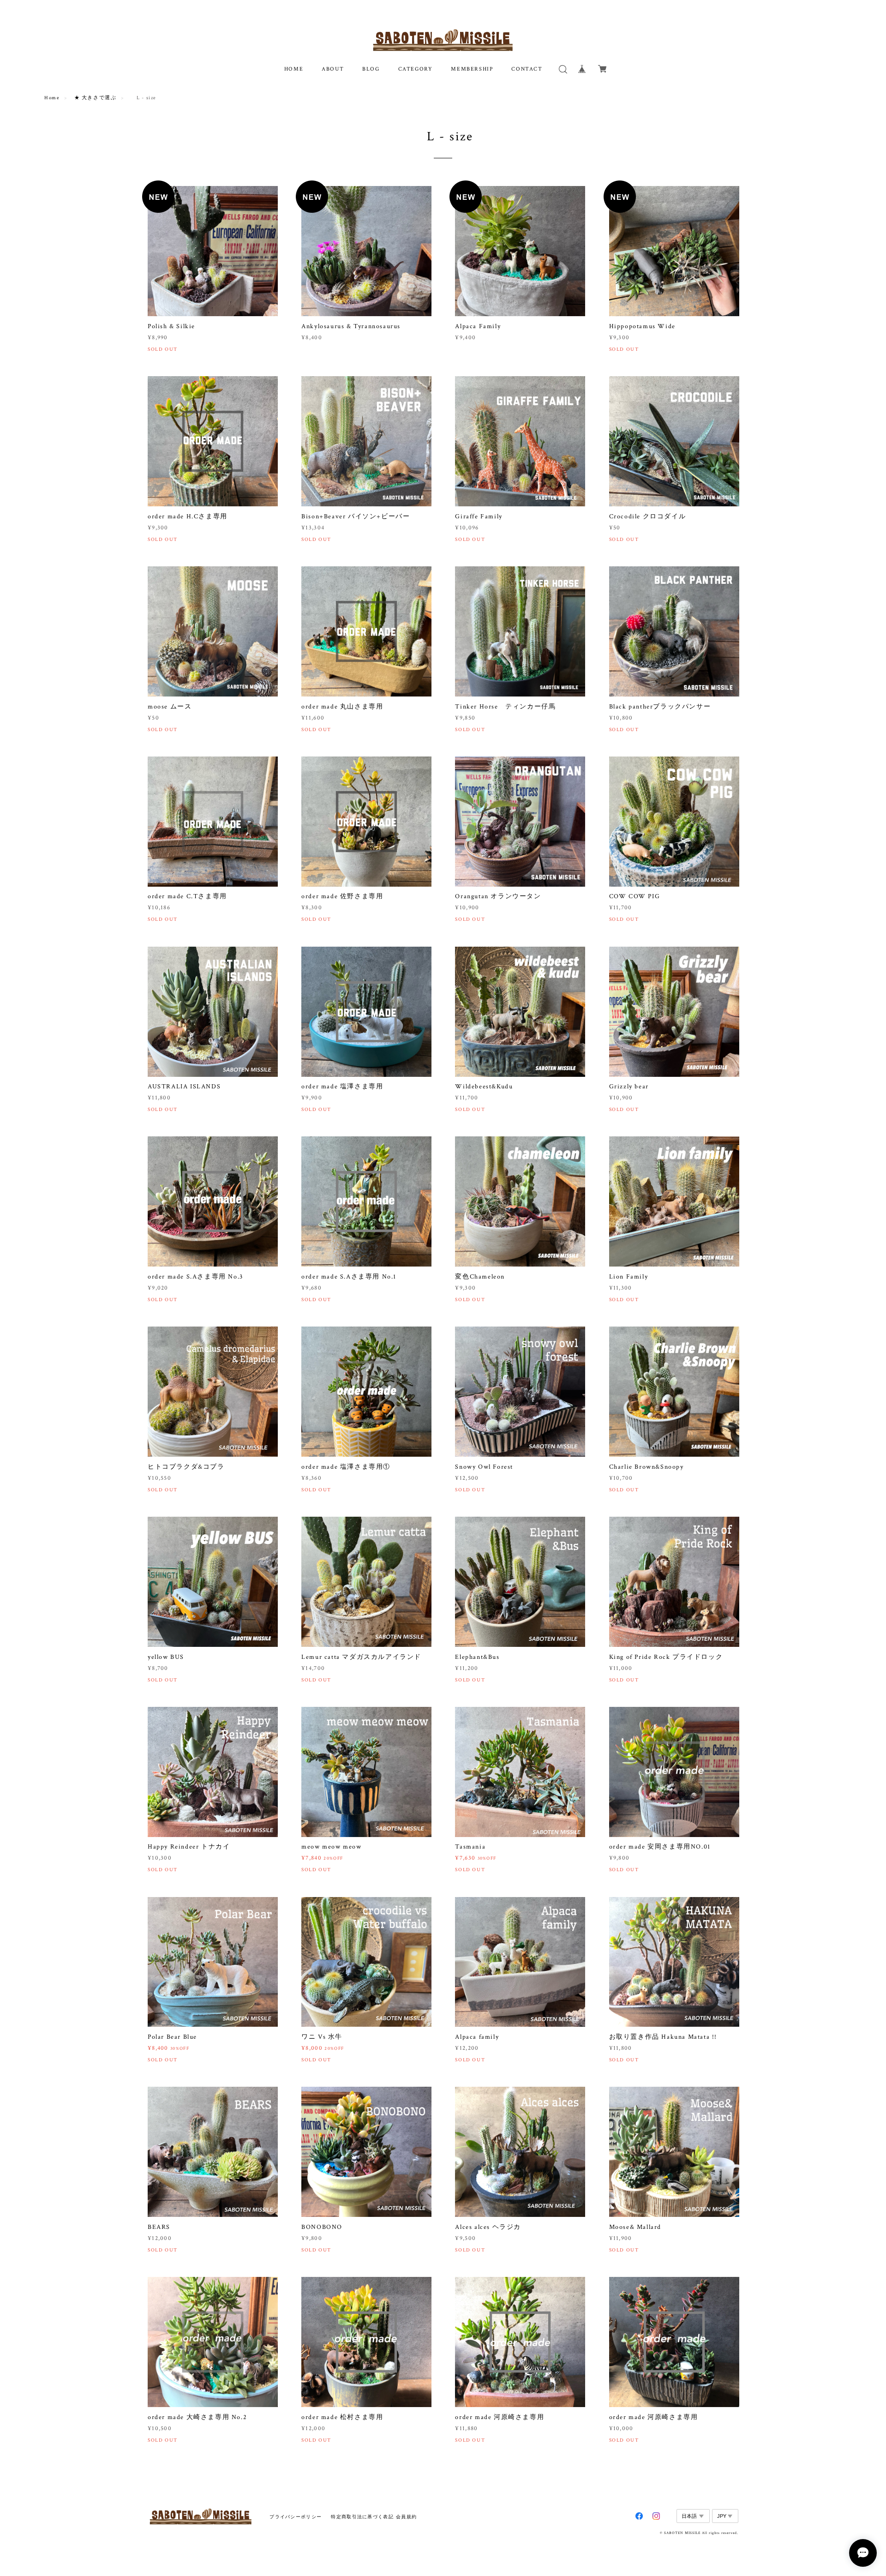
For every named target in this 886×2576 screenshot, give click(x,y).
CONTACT (527, 69)
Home (52, 98)
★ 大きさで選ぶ (96, 98)
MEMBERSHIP (472, 69)
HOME (294, 69)
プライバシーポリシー (296, 2517)
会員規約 (406, 2517)
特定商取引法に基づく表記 (362, 2517)
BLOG (371, 69)
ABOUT (333, 69)
